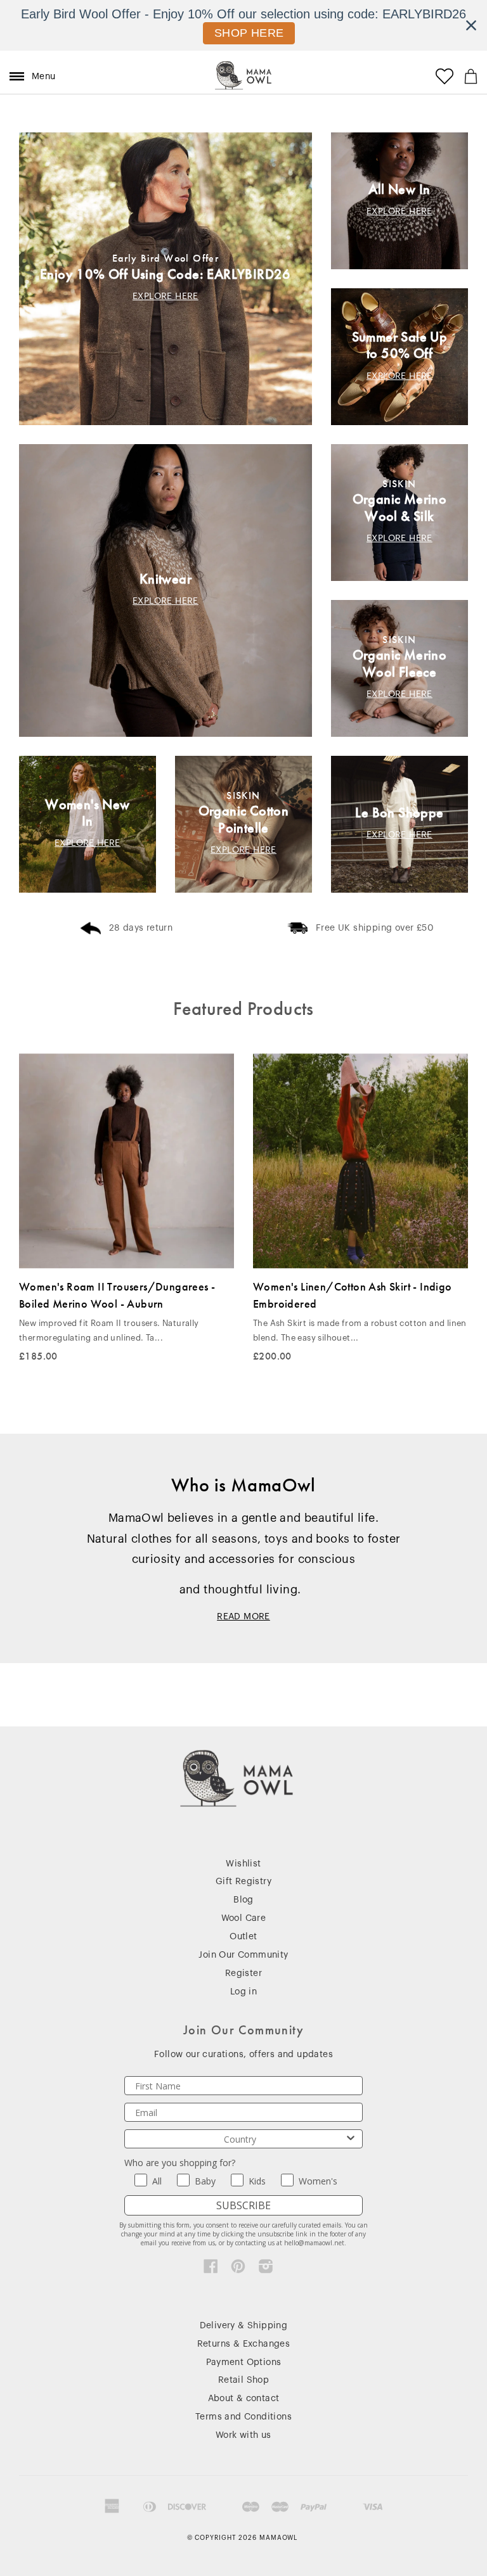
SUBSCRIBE (243, 2205)
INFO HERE (249, 33)
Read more (243, 1617)
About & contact (244, 2399)
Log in (243, 1992)
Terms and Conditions (243, 2417)
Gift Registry (243, 1882)
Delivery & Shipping (244, 2326)
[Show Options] (351, 2139)
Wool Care (244, 1918)
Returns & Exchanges (244, 2344)
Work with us (243, 2435)
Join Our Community (243, 1955)
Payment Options (244, 2362)
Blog (243, 1900)
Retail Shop (243, 2380)
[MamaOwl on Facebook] (211, 2269)
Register (243, 1973)
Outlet (243, 1937)
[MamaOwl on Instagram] (266, 2269)
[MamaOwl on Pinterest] (238, 2269)
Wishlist (243, 1864)
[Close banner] (471, 25)
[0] (471, 76)
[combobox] (240, 2139)
